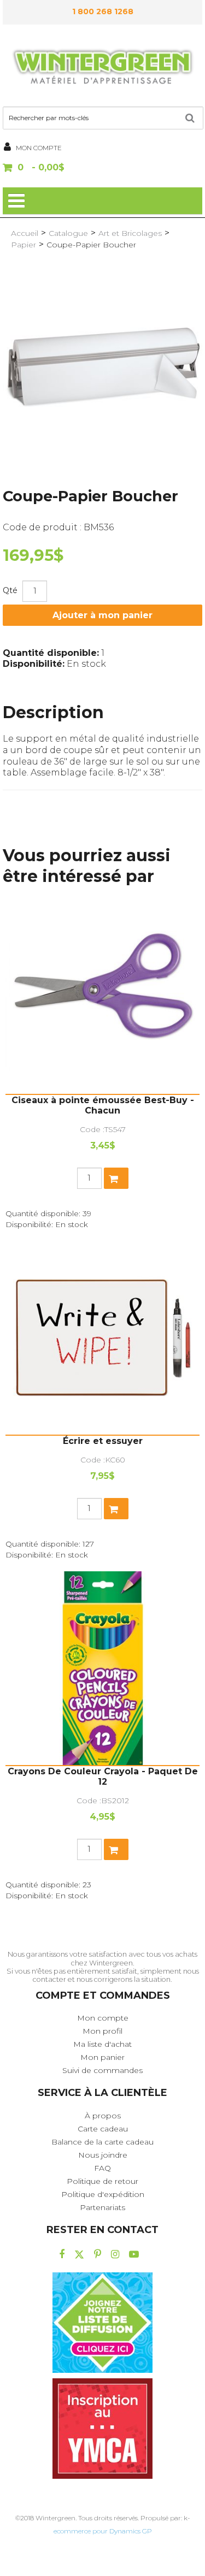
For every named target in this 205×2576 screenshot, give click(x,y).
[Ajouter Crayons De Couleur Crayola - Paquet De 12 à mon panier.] (116, 1849)
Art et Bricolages (130, 233)
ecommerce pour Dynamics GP (103, 2531)
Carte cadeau (103, 2129)
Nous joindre (103, 2155)
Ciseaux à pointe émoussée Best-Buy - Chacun (103, 1105)
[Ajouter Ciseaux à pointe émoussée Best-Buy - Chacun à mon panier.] (116, 1178)
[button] (102, 168)
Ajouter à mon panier (102, 615)
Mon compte (103, 2018)
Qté (10, 590)
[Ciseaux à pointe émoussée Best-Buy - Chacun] (102, 997)
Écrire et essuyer (103, 1441)
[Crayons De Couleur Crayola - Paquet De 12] (102, 1668)
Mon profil (102, 2031)
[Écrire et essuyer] (102, 1338)
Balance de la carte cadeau (102, 2142)
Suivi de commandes (102, 2070)
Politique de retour (102, 2181)
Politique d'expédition (103, 2194)
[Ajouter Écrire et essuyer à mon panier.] (116, 1509)
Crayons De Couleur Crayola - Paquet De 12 (103, 1776)
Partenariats (102, 2207)
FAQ (102, 2168)
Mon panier (102, 2057)
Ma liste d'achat (102, 2044)
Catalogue (68, 233)
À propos (103, 2116)
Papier (24, 245)
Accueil (25, 233)
